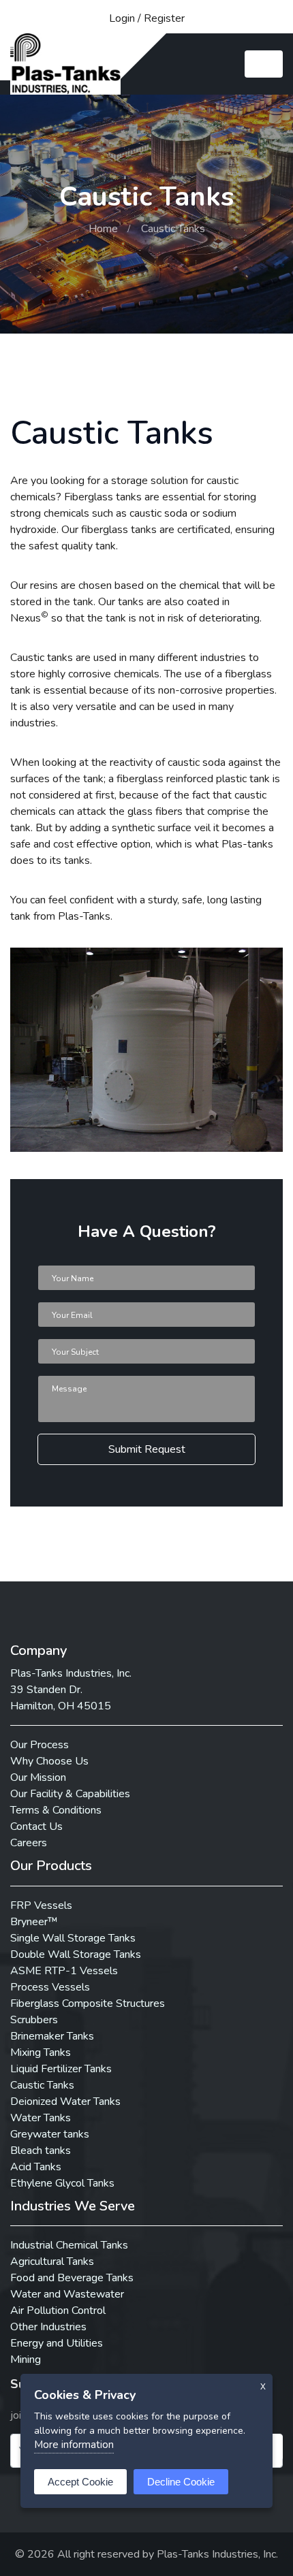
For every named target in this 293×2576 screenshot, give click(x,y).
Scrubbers (34, 2020)
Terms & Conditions (56, 1810)
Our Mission (38, 1777)
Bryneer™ (34, 1922)
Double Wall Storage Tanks (76, 1954)
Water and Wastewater (67, 2294)
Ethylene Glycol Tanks (62, 2183)
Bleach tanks (41, 2151)
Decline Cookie (181, 2482)
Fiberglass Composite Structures (88, 2003)
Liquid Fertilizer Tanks (61, 2069)
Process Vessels (50, 1987)
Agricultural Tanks (52, 2261)
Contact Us (36, 1826)
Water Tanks (41, 2118)
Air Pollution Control (58, 2311)
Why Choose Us (49, 1761)
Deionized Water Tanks (65, 2102)
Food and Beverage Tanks (72, 2278)
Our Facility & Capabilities (70, 1794)
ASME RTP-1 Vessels (64, 1971)
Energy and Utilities (57, 2343)
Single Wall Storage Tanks (73, 1938)
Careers (29, 1843)
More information (74, 2445)
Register (164, 18)
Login (122, 18)
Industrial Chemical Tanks (69, 2245)
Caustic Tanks (42, 2085)
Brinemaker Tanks (52, 2036)
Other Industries (48, 2327)
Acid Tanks (36, 2167)
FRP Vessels (41, 1905)
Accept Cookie (80, 2482)
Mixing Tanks (41, 2052)
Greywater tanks (50, 2134)
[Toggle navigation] (264, 64)
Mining (26, 2360)
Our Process (40, 1745)
